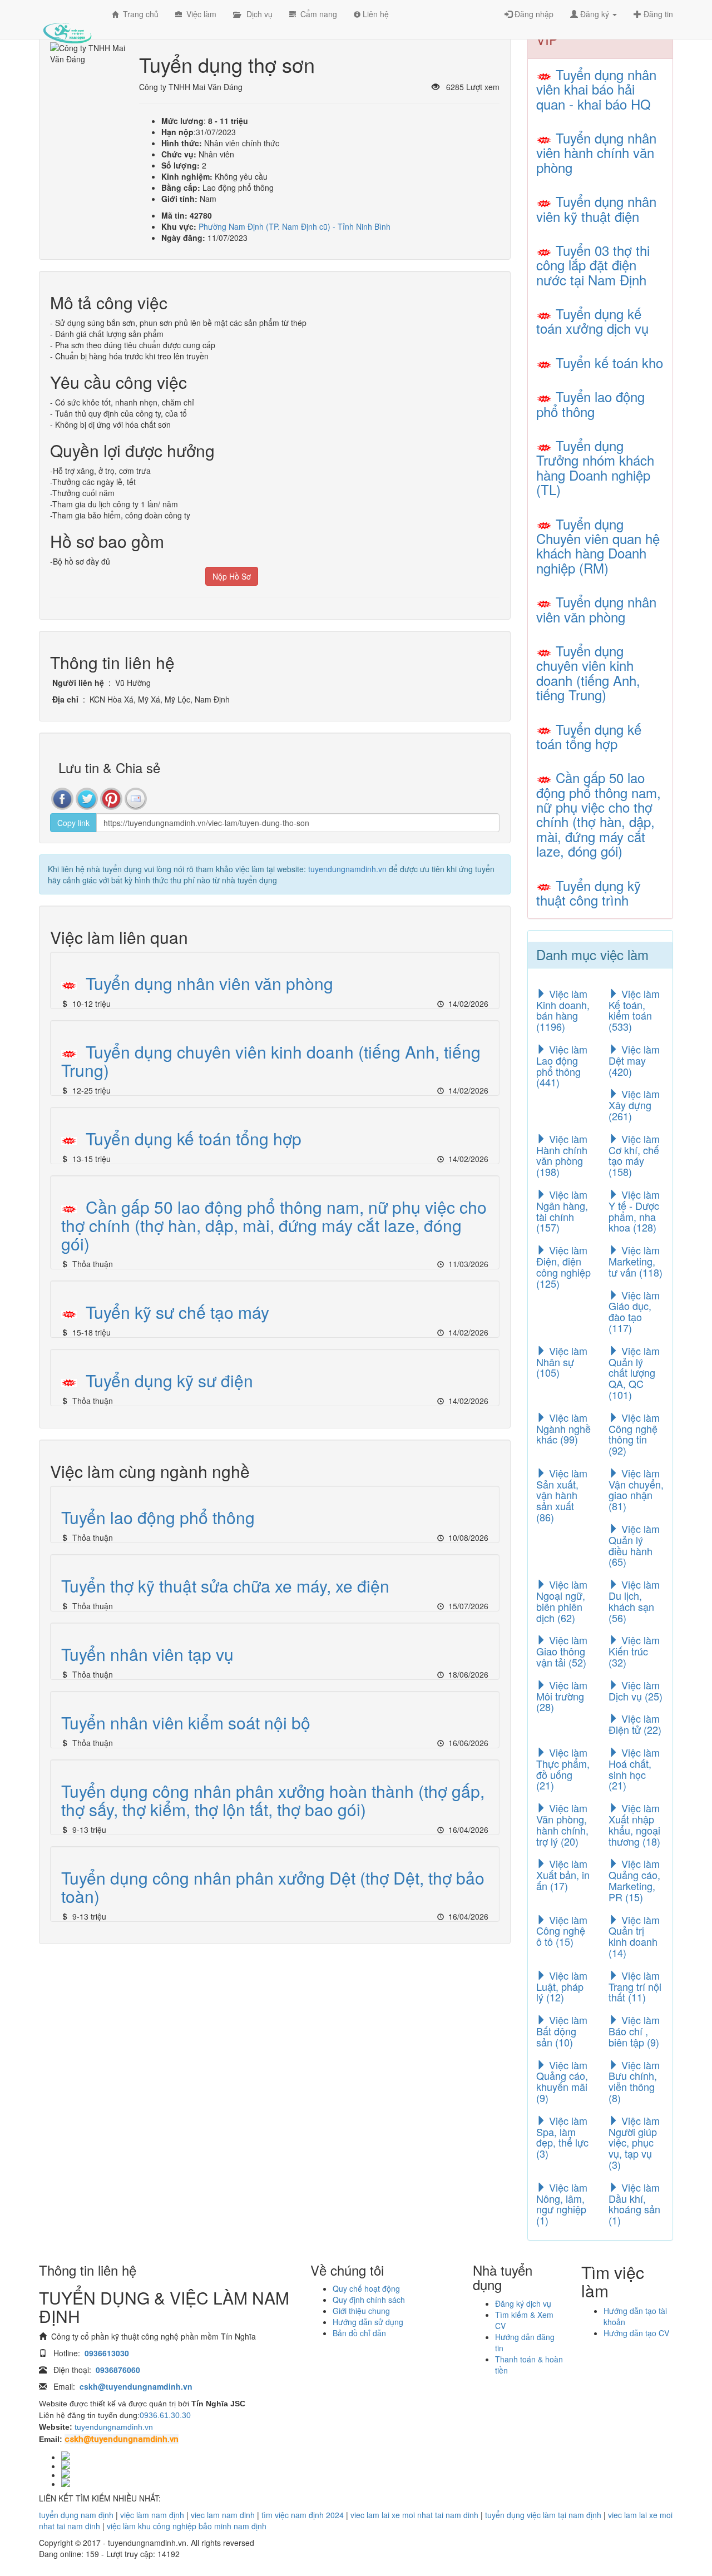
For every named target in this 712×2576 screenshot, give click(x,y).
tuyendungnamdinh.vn (347, 869)
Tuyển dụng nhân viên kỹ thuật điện (596, 208)
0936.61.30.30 (165, 2415)
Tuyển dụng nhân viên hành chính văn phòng (596, 152)
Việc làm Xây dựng (634, 1105)
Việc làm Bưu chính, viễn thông (634, 2081)
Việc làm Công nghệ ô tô (562, 1931)
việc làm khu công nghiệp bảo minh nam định (187, 2526)
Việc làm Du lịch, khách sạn (634, 1601)
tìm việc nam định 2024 (303, 2515)
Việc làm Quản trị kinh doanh (634, 1936)
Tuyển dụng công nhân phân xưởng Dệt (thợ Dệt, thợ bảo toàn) (273, 1887)
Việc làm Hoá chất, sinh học (634, 1769)
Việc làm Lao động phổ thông (562, 1065)
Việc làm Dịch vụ (636, 1690)
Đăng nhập (533, 14)
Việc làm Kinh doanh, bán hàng (563, 1010)
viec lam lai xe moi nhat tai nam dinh (414, 2515)
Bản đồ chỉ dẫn (359, 2333)
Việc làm (199, 14)
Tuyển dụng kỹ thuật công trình (589, 893)
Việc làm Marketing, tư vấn (636, 1261)
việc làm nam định (152, 2515)
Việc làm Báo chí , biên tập (634, 2031)
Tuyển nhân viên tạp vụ (147, 1654)
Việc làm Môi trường (562, 1696)
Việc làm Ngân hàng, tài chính (562, 1211)
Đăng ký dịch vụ (523, 2303)
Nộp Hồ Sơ (232, 576)
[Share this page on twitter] (87, 799)
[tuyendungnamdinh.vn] (67, 25)
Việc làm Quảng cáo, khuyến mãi (562, 2081)
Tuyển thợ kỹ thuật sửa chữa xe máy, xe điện (225, 1586)
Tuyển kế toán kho (609, 362)
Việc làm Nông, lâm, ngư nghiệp (562, 2204)
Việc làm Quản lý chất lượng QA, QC (634, 1373)
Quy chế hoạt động (366, 2288)
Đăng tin (657, 14)
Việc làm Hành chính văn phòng (562, 1155)
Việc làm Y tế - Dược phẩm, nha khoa (634, 1211)
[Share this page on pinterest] (111, 799)
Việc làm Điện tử (635, 1724)
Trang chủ (139, 14)
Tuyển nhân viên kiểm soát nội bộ (186, 1722)
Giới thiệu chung (361, 2311)
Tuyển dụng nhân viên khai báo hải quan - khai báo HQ (596, 89)
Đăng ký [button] (595, 14)
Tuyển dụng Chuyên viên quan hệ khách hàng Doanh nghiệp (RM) (598, 546)
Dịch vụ (256, 14)
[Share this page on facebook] (62, 799)
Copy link (73, 823)
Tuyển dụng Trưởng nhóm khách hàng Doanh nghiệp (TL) (595, 467)
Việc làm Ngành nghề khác (563, 1428)
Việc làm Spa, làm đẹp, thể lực (562, 2137)
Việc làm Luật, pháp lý (562, 1986)
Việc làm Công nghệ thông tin (634, 1434)
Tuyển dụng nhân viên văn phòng (209, 983)
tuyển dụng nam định (76, 2515)
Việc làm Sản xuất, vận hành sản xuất (562, 1495)
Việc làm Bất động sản (562, 2031)
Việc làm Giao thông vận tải (562, 1651)
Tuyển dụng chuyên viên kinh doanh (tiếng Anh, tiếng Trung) (271, 1061)
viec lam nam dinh (223, 2515)
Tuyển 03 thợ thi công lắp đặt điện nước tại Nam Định (593, 265)
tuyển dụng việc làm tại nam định (543, 2515)
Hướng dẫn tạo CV (636, 2333)
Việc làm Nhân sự (562, 1362)
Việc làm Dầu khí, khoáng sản (634, 2204)
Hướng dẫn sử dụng (368, 2322)
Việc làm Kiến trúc (634, 1651)
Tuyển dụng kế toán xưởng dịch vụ (592, 321)
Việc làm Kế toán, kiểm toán (634, 1010)
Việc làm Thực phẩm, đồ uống (563, 1769)
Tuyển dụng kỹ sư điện (169, 1380)
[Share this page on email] (136, 799)
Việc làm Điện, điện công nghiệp (563, 1266)
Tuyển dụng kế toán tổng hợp (194, 1138)
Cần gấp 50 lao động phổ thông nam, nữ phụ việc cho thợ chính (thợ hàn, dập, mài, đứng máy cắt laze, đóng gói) (274, 1225)
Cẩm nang (317, 14)
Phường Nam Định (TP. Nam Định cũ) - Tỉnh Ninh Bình (295, 226)
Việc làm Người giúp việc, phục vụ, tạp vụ (634, 2142)
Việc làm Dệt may (634, 1060)
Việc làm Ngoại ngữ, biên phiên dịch (562, 1601)
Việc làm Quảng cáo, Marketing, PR (634, 1880)
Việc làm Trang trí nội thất (635, 1986)
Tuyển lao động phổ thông (158, 1517)
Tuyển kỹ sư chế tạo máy (177, 1312)
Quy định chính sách (369, 2300)
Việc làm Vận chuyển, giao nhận (636, 1489)
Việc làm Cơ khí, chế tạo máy (634, 1155)
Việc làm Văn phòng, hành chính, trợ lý (562, 1824)
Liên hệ (375, 14)
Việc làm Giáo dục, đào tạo (634, 1311)
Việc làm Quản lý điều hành (634, 1545)
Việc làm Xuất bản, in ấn (563, 1875)
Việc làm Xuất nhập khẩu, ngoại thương (634, 1824)
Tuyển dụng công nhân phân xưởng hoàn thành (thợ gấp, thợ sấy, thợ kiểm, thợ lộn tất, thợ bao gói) (273, 1800)
